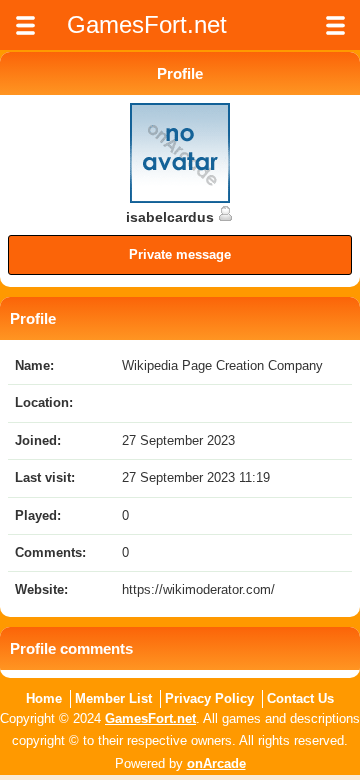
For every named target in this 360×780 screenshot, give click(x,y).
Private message (180, 254)
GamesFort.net (150, 718)
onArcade (216, 763)
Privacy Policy (209, 698)
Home (44, 698)
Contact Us (300, 698)
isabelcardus (172, 217)
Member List (113, 698)
